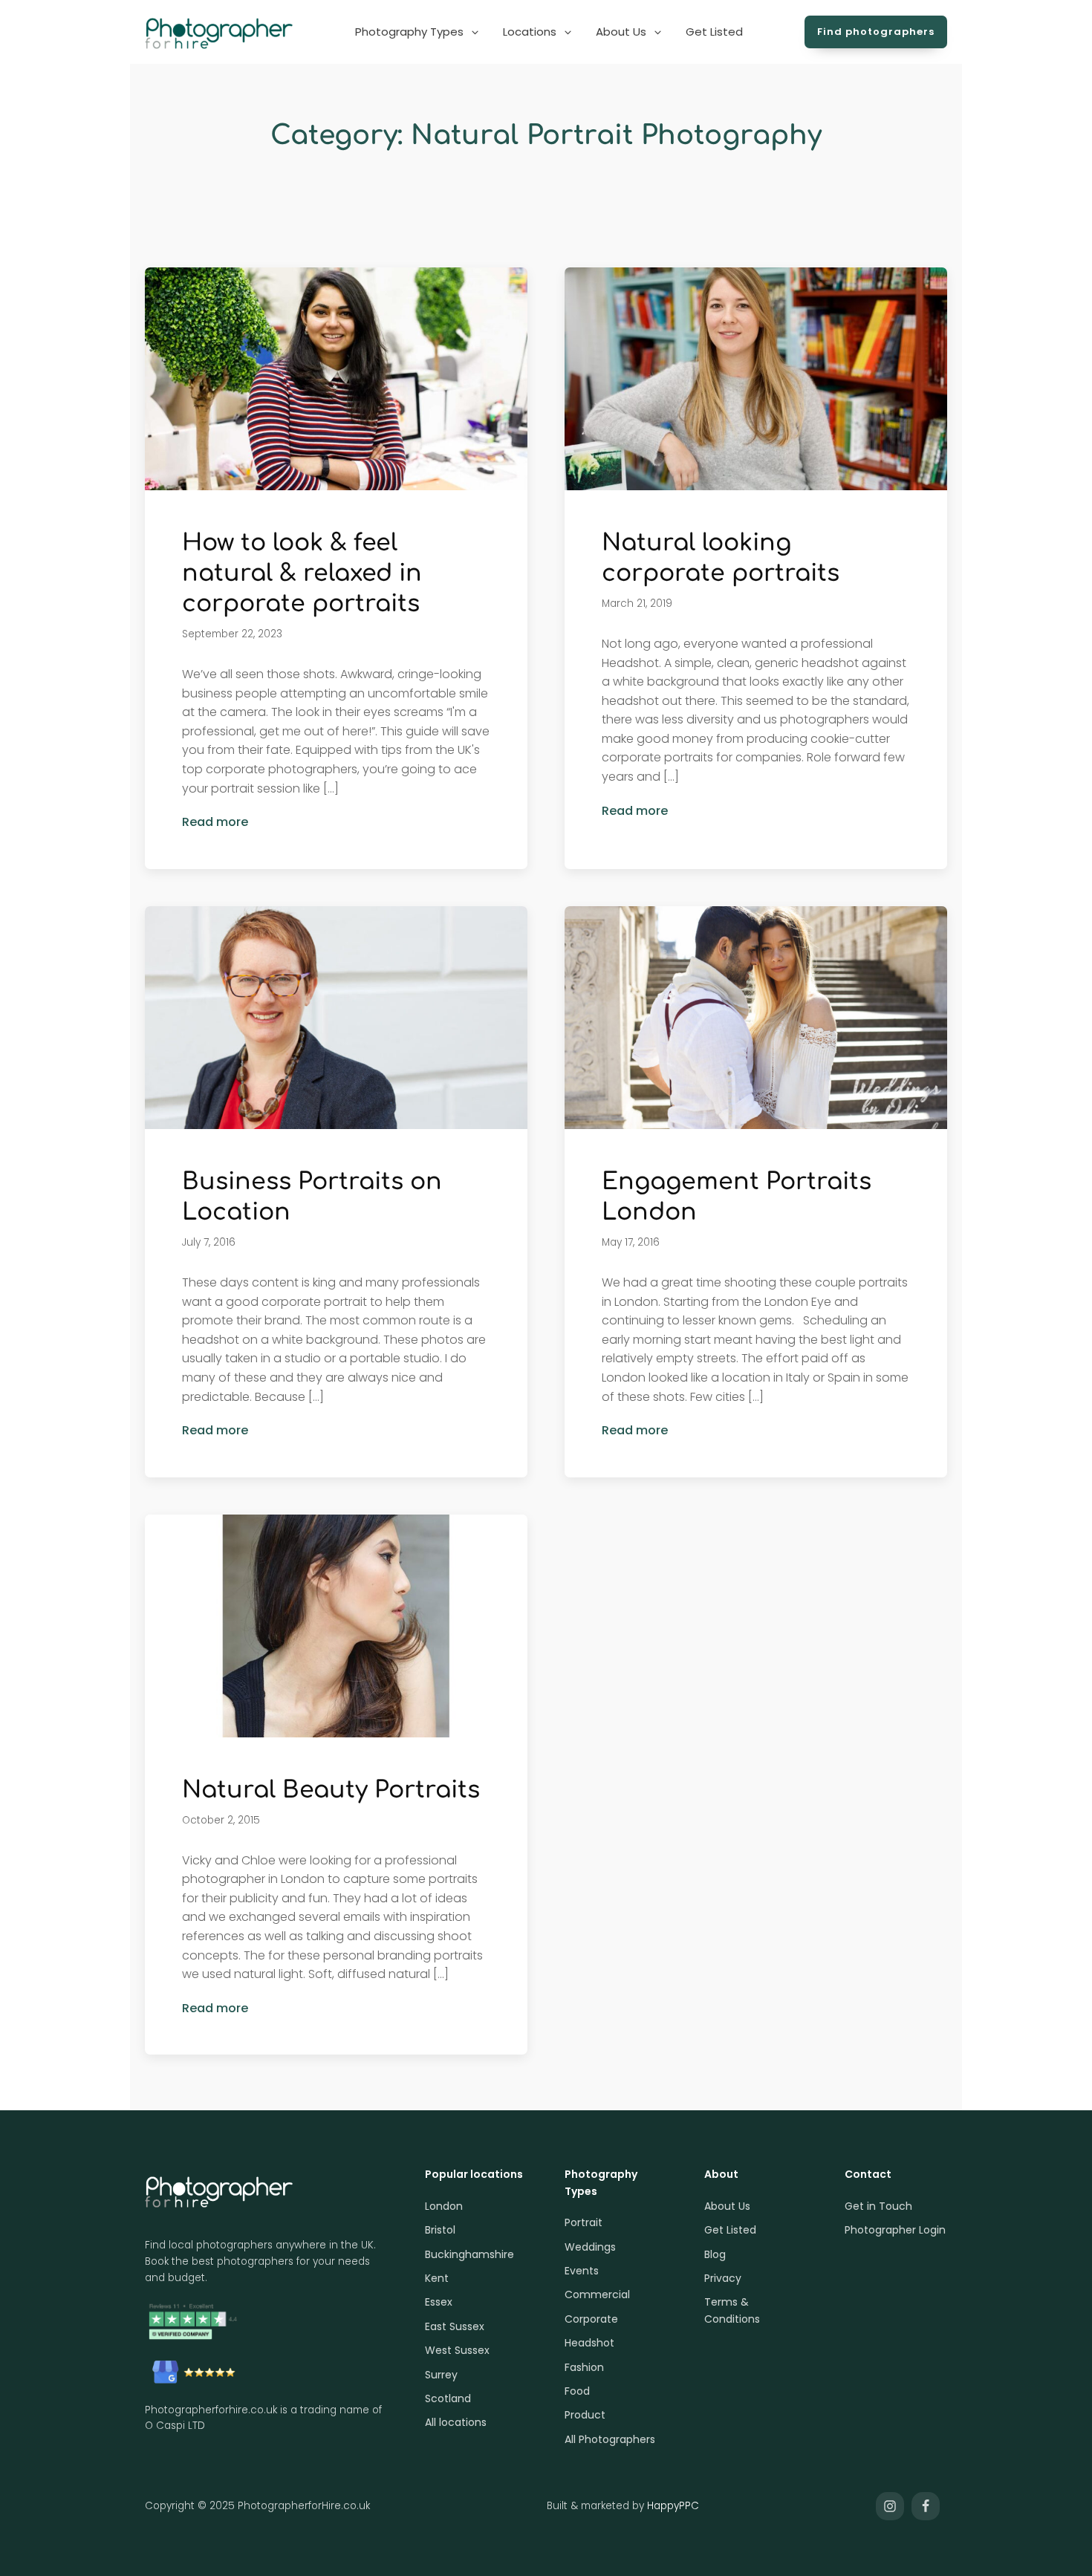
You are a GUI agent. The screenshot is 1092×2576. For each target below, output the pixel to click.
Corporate (591, 2319)
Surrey (441, 2375)
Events (582, 2271)
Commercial (597, 2294)
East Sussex (455, 2326)
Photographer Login (895, 2230)
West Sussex (457, 2350)
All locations (456, 2422)
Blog (715, 2254)
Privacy (723, 2278)
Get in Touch (878, 2206)
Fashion (584, 2367)
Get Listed (730, 2230)
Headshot (589, 2343)
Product (585, 2415)
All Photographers (610, 2439)
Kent (437, 2278)
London (444, 2206)
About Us (727, 2206)
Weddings (590, 2247)
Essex (439, 2302)
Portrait (584, 2222)
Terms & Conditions (732, 2310)
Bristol (440, 2230)
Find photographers (876, 32)
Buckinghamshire (469, 2254)
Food (577, 2391)
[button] (418, 32)
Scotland (448, 2398)
